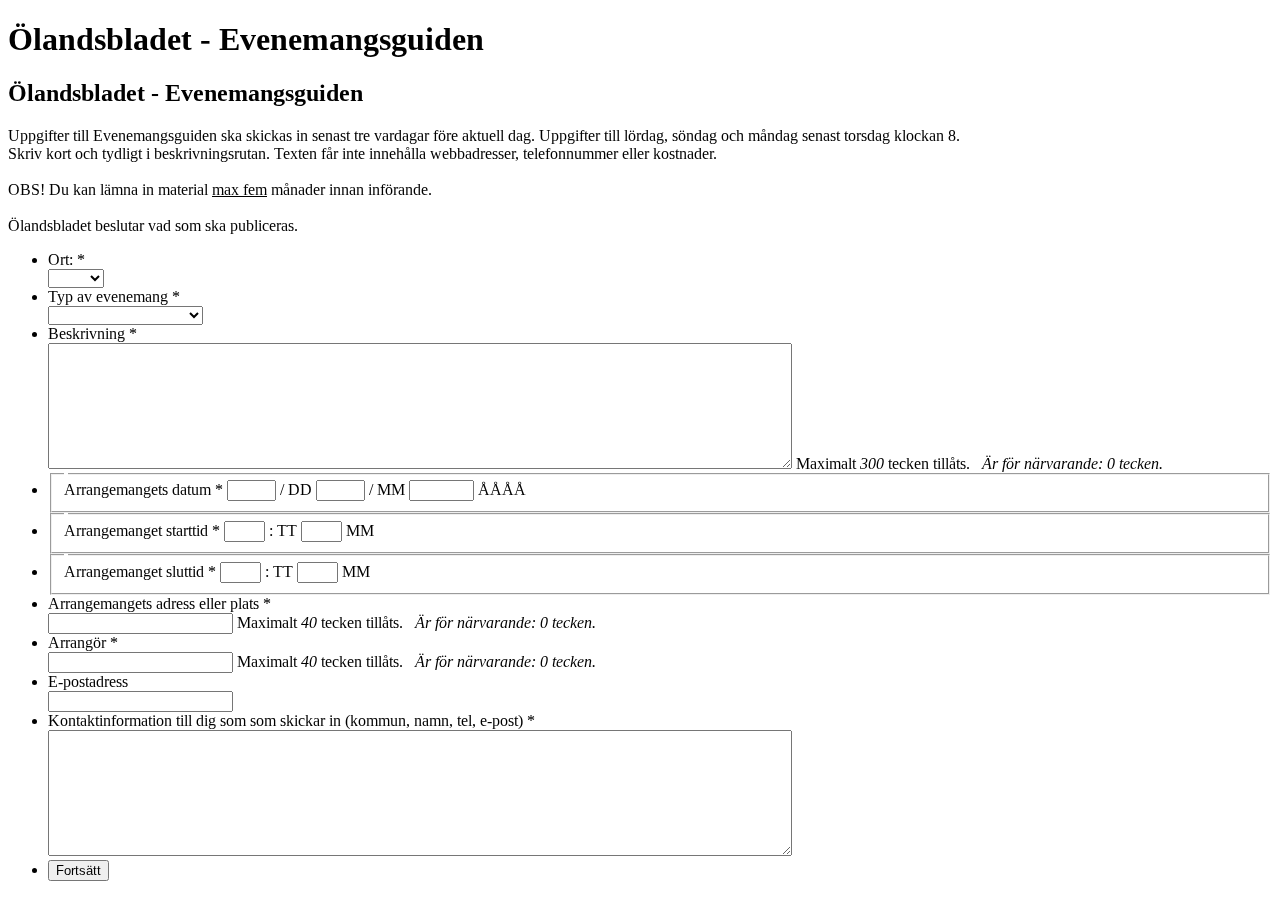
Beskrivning (92, 333)
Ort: (66, 259)
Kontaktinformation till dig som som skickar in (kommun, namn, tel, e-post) (291, 720)
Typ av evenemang (114, 296)
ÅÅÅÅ (502, 489)
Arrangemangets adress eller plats (159, 603)
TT (287, 530)
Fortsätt (78, 870)
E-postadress (88, 681)
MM (391, 489)
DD (300, 489)
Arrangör (83, 642)
